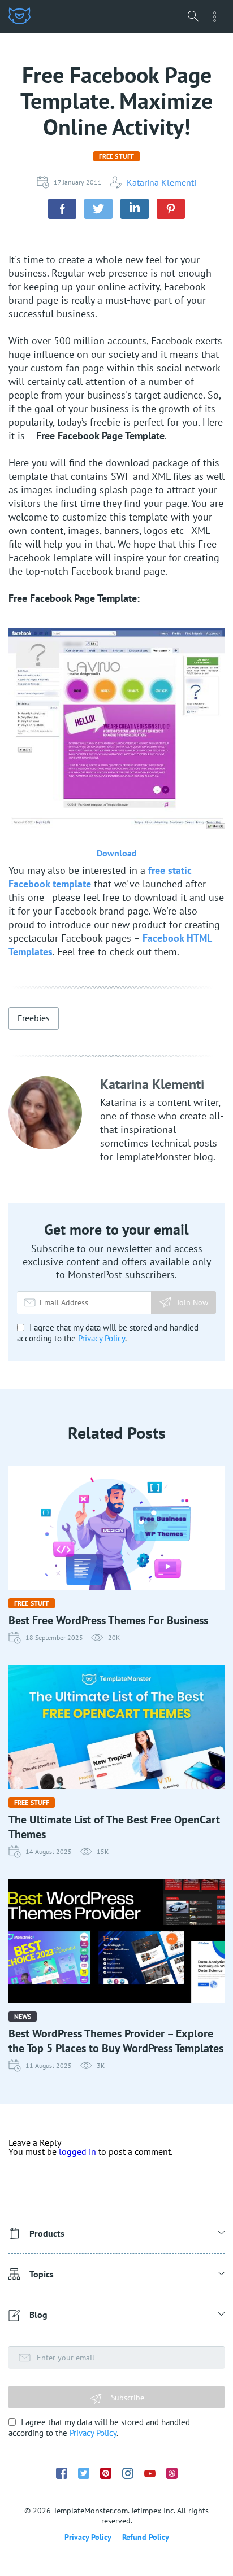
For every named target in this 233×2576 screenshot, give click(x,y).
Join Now (193, 1302)
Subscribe (126, 2398)
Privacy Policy (102, 1338)
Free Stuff (116, 156)
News (23, 2016)
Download (117, 853)
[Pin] (171, 209)
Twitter (84, 2473)
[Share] (62, 209)
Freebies (34, 1018)
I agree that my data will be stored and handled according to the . (108, 1333)
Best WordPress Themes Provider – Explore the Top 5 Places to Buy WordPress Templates (116, 2041)
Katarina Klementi (161, 182)
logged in (77, 2151)
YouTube (150, 2474)
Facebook (62, 2473)
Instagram (128, 2473)
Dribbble (172, 2473)
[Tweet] (98, 209)
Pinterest (106, 2473)
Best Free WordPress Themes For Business (108, 1620)
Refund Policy (146, 2537)
